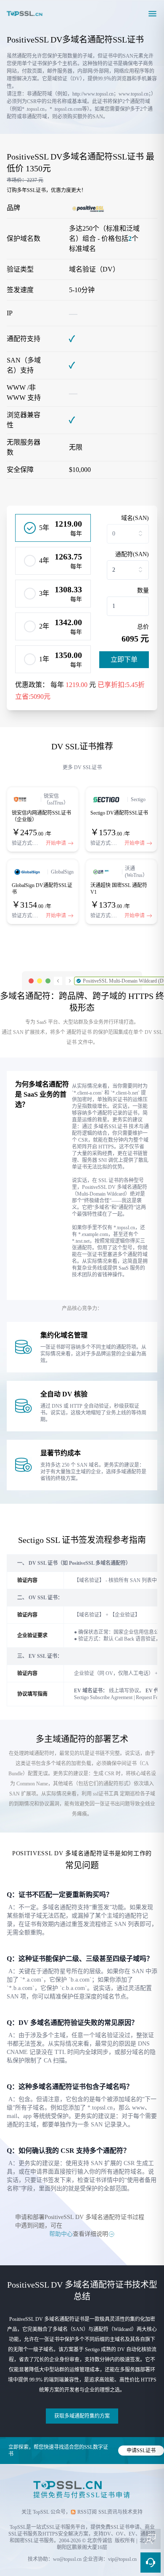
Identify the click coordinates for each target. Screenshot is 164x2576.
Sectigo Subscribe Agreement (103, 1697)
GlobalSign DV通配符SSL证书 (42, 889)
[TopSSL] (25, 13)
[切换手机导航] (152, 13)
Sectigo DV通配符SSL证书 (119, 813)
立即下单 (124, 659)
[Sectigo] (107, 799)
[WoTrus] (104, 872)
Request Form (150, 1697)
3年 (44, 593)
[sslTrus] (25, 799)
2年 (44, 626)
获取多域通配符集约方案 (82, 2416)
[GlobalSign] (28, 872)
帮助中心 (61, 2234)
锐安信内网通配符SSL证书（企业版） (41, 816)
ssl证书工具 (106, 1794)
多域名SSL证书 (110, 1127)
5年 (44, 528)
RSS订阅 (87, 2512)
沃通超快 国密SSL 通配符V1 (119, 889)
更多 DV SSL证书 (82, 767)
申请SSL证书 (141, 2451)
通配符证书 (79, 1032)
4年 (44, 561)
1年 (44, 659)
